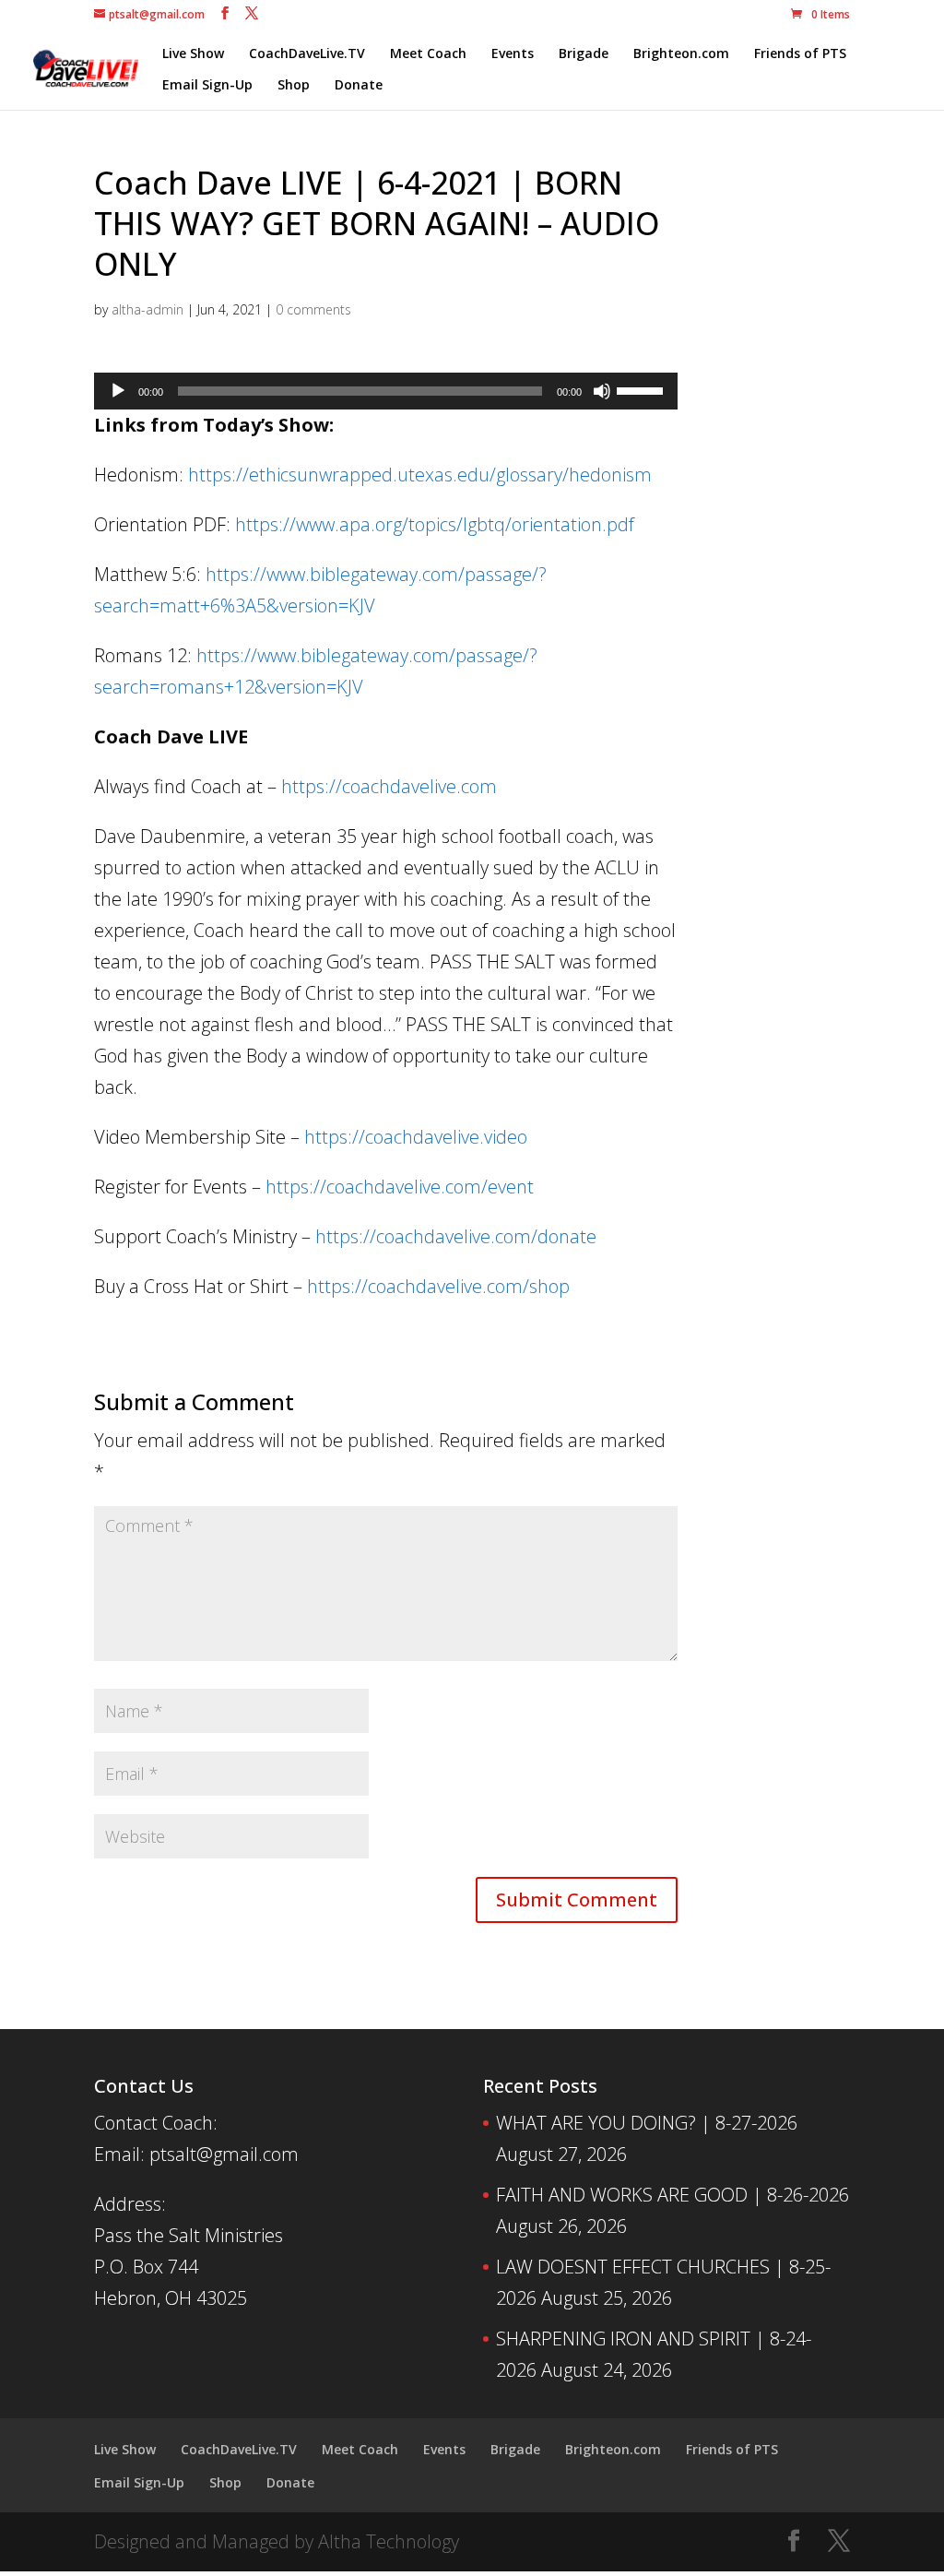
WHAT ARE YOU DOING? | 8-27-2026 (647, 2123)
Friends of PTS (800, 54)
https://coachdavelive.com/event (400, 1187)
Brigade (584, 54)
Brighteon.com (681, 54)
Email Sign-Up (207, 86)
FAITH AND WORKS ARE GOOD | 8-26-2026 (673, 2195)
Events (513, 54)
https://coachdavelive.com (389, 786)
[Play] (118, 391)
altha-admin (147, 309)
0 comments (313, 309)
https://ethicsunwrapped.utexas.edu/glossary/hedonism (420, 475)
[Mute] (602, 391)
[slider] (643, 389)
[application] (386, 391)
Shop (294, 86)
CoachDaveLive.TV (307, 54)
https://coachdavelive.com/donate (456, 1236)
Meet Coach (428, 54)
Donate (359, 86)
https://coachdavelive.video (416, 1137)
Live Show (193, 54)
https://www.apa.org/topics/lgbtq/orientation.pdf (435, 524)
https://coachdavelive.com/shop (438, 1286)
